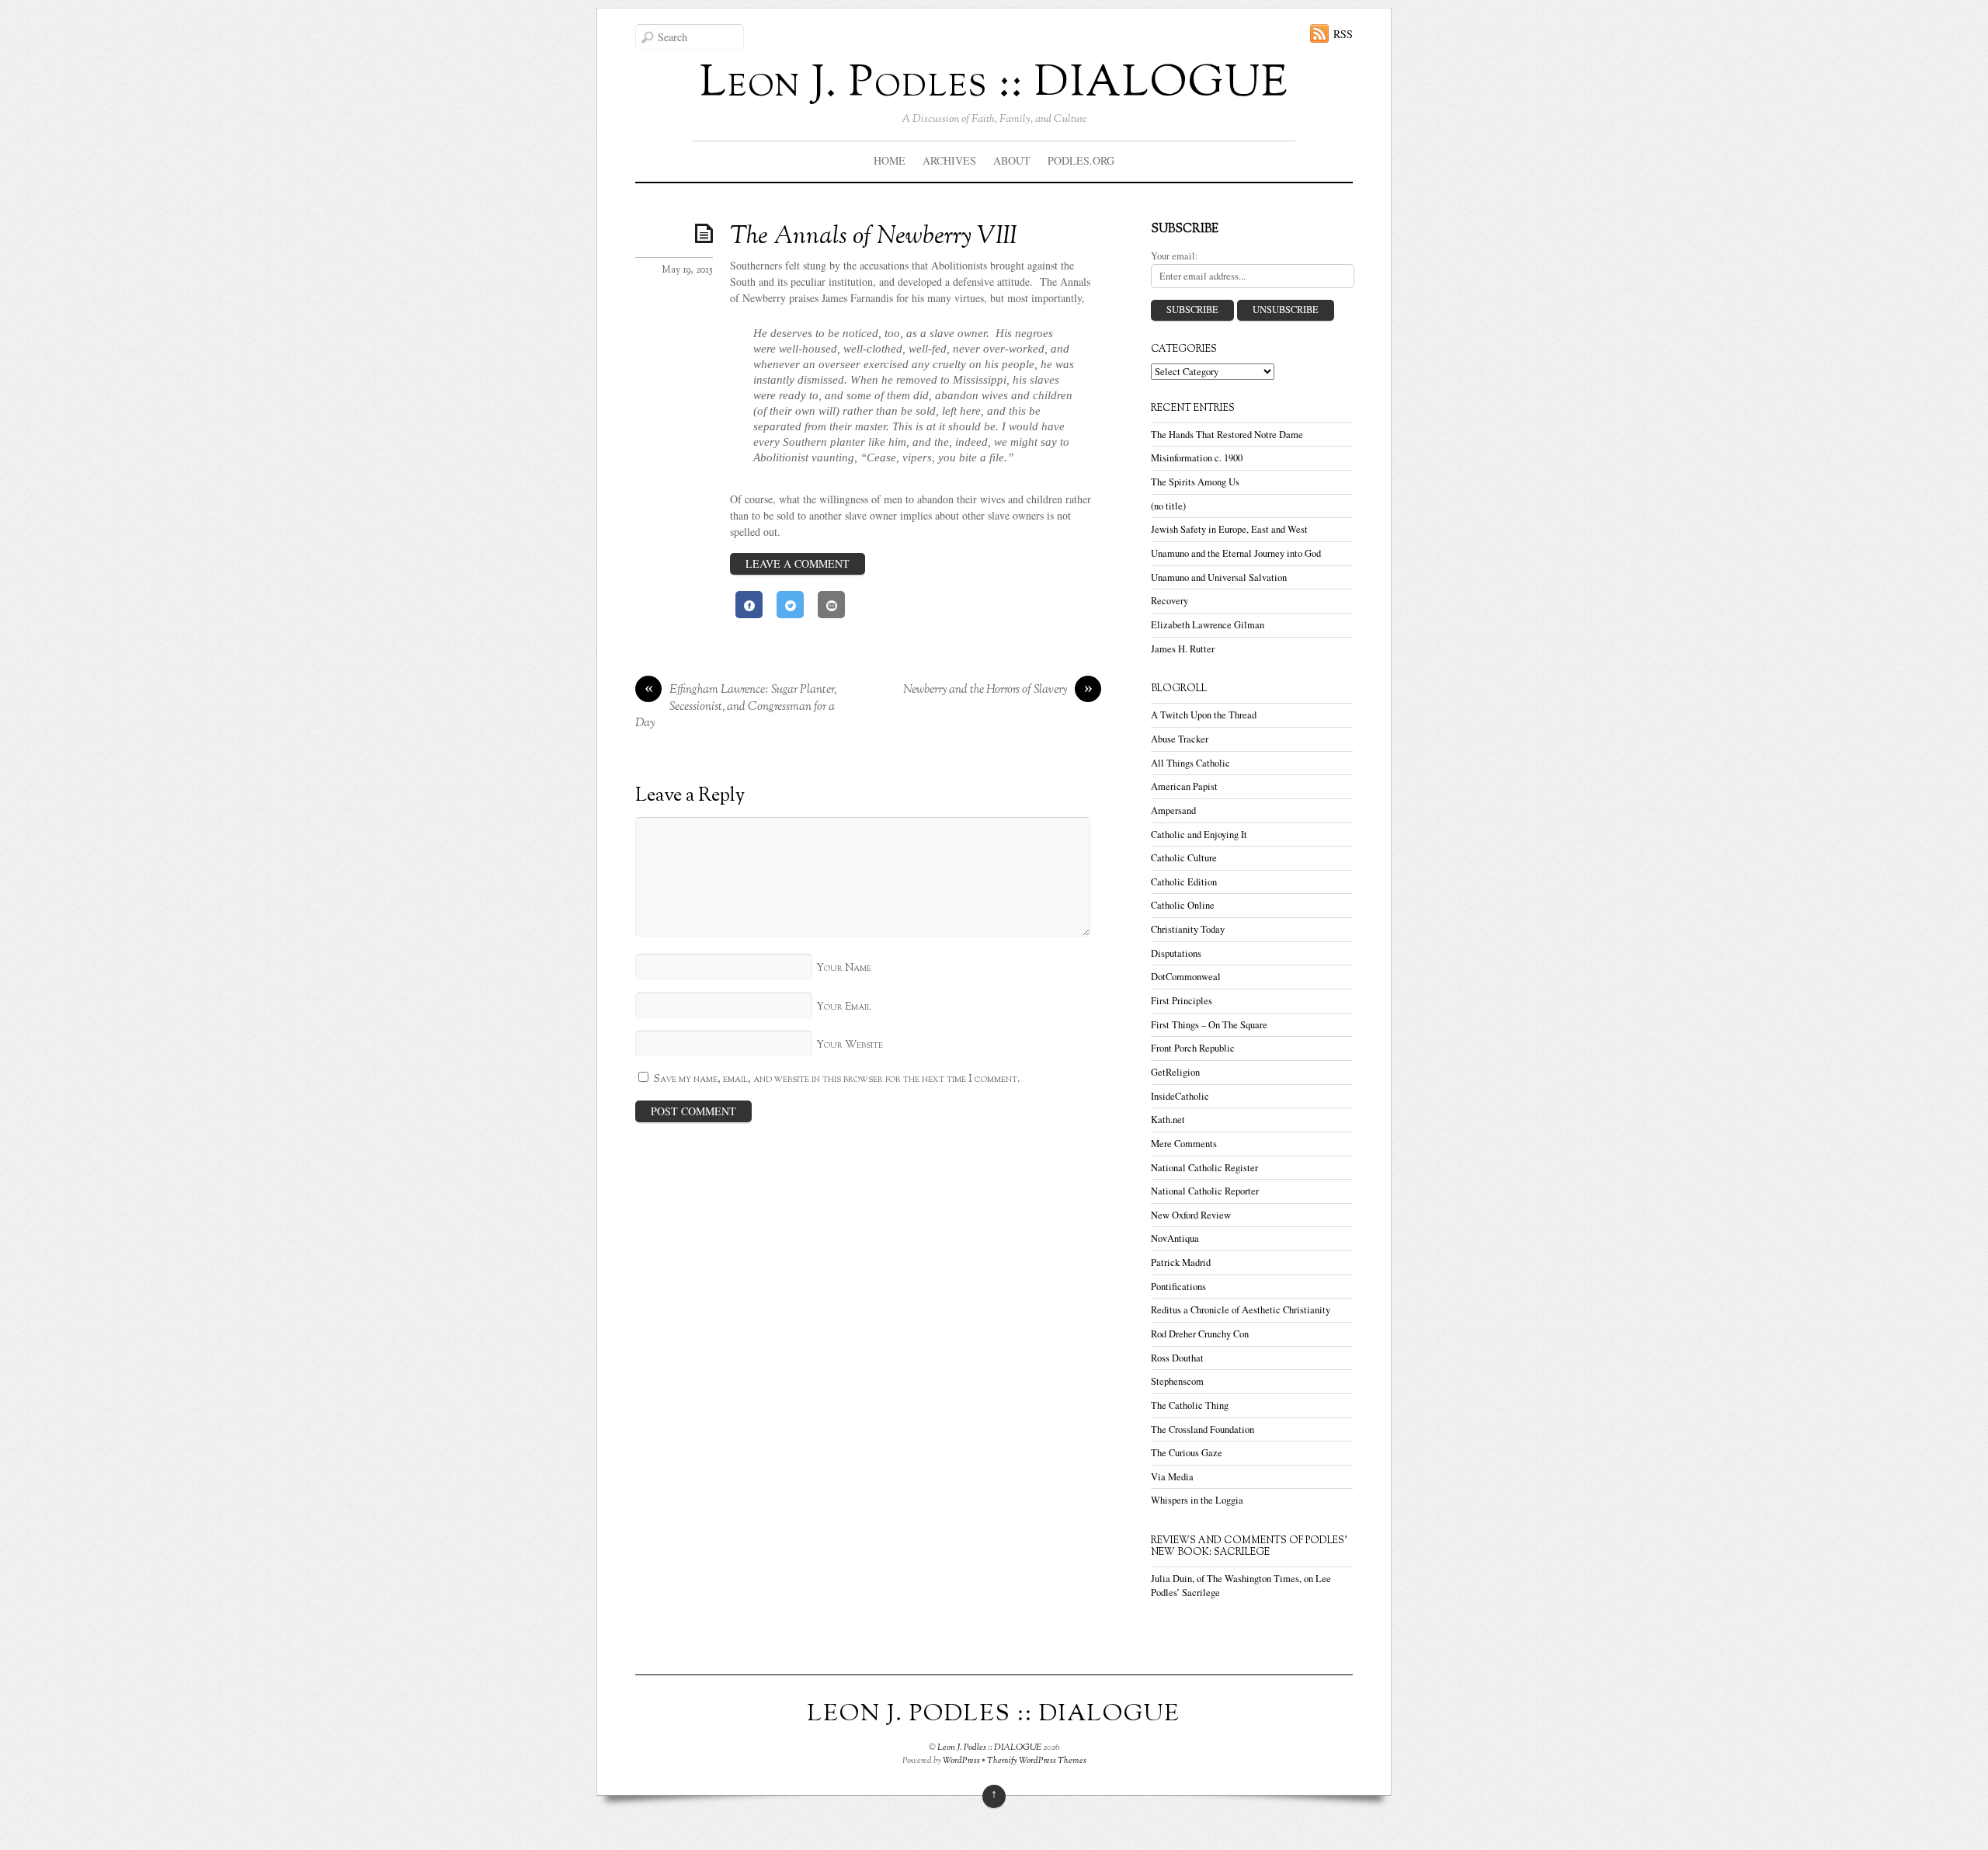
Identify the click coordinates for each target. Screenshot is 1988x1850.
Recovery (1170, 601)
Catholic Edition (1184, 882)
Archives (949, 160)
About (1012, 160)
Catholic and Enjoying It (1199, 835)
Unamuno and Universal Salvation (1219, 577)
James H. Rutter (1183, 649)
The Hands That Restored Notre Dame (1227, 435)
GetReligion (1175, 1072)
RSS (1343, 34)
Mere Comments (1184, 1144)
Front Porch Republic (1193, 1048)
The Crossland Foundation (1203, 1429)
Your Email (844, 1007)
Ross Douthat (1177, 1358)
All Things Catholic (1190, 763)
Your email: (1175, 256)
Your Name (844, 968)
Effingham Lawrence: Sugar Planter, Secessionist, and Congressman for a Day (736, 707)
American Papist (1184, 786)
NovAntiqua (1175, 1238)
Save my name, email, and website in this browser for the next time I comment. (837, 1079)
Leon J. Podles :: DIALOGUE (989, 1747)
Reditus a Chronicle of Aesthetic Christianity (1241, 1310)
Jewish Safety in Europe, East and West (1229, 529)
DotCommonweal (1186, 977)
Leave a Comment (798, 563)
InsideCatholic (1180, 1096)
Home (890, 160)
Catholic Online (1183, 905)
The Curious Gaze (1187, 1453)
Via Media (1172, 1477)
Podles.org (1081, 160)
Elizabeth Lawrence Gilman (1208, 625)
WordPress (961, 1761)
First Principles (1182, 1001)
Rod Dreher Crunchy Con (1200, 1334)
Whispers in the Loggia (1197, 1500)
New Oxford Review (1191, 1215)
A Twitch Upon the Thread (1204, 715)
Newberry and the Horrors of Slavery (998, 690)
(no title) (1168, 506)
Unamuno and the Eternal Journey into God (1236, 553)
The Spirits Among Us (1195, 482)
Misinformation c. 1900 (1197, 458)
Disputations (1176, 953)
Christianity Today (1188, 929)
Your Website (850, 1045)
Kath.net (1168, 1120)
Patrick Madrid (1181, 1262)
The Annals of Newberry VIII (874, 237)
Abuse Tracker (1180, 739)
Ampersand (1173, 810)
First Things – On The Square (1209, 1025)
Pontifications (1178, 1287)
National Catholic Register (1204, 1168)
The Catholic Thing (1190, 1405)
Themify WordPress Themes (1037, 1761)
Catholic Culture (1184, 858)
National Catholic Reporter (1205, 1191)
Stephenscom (1177, 1381)
